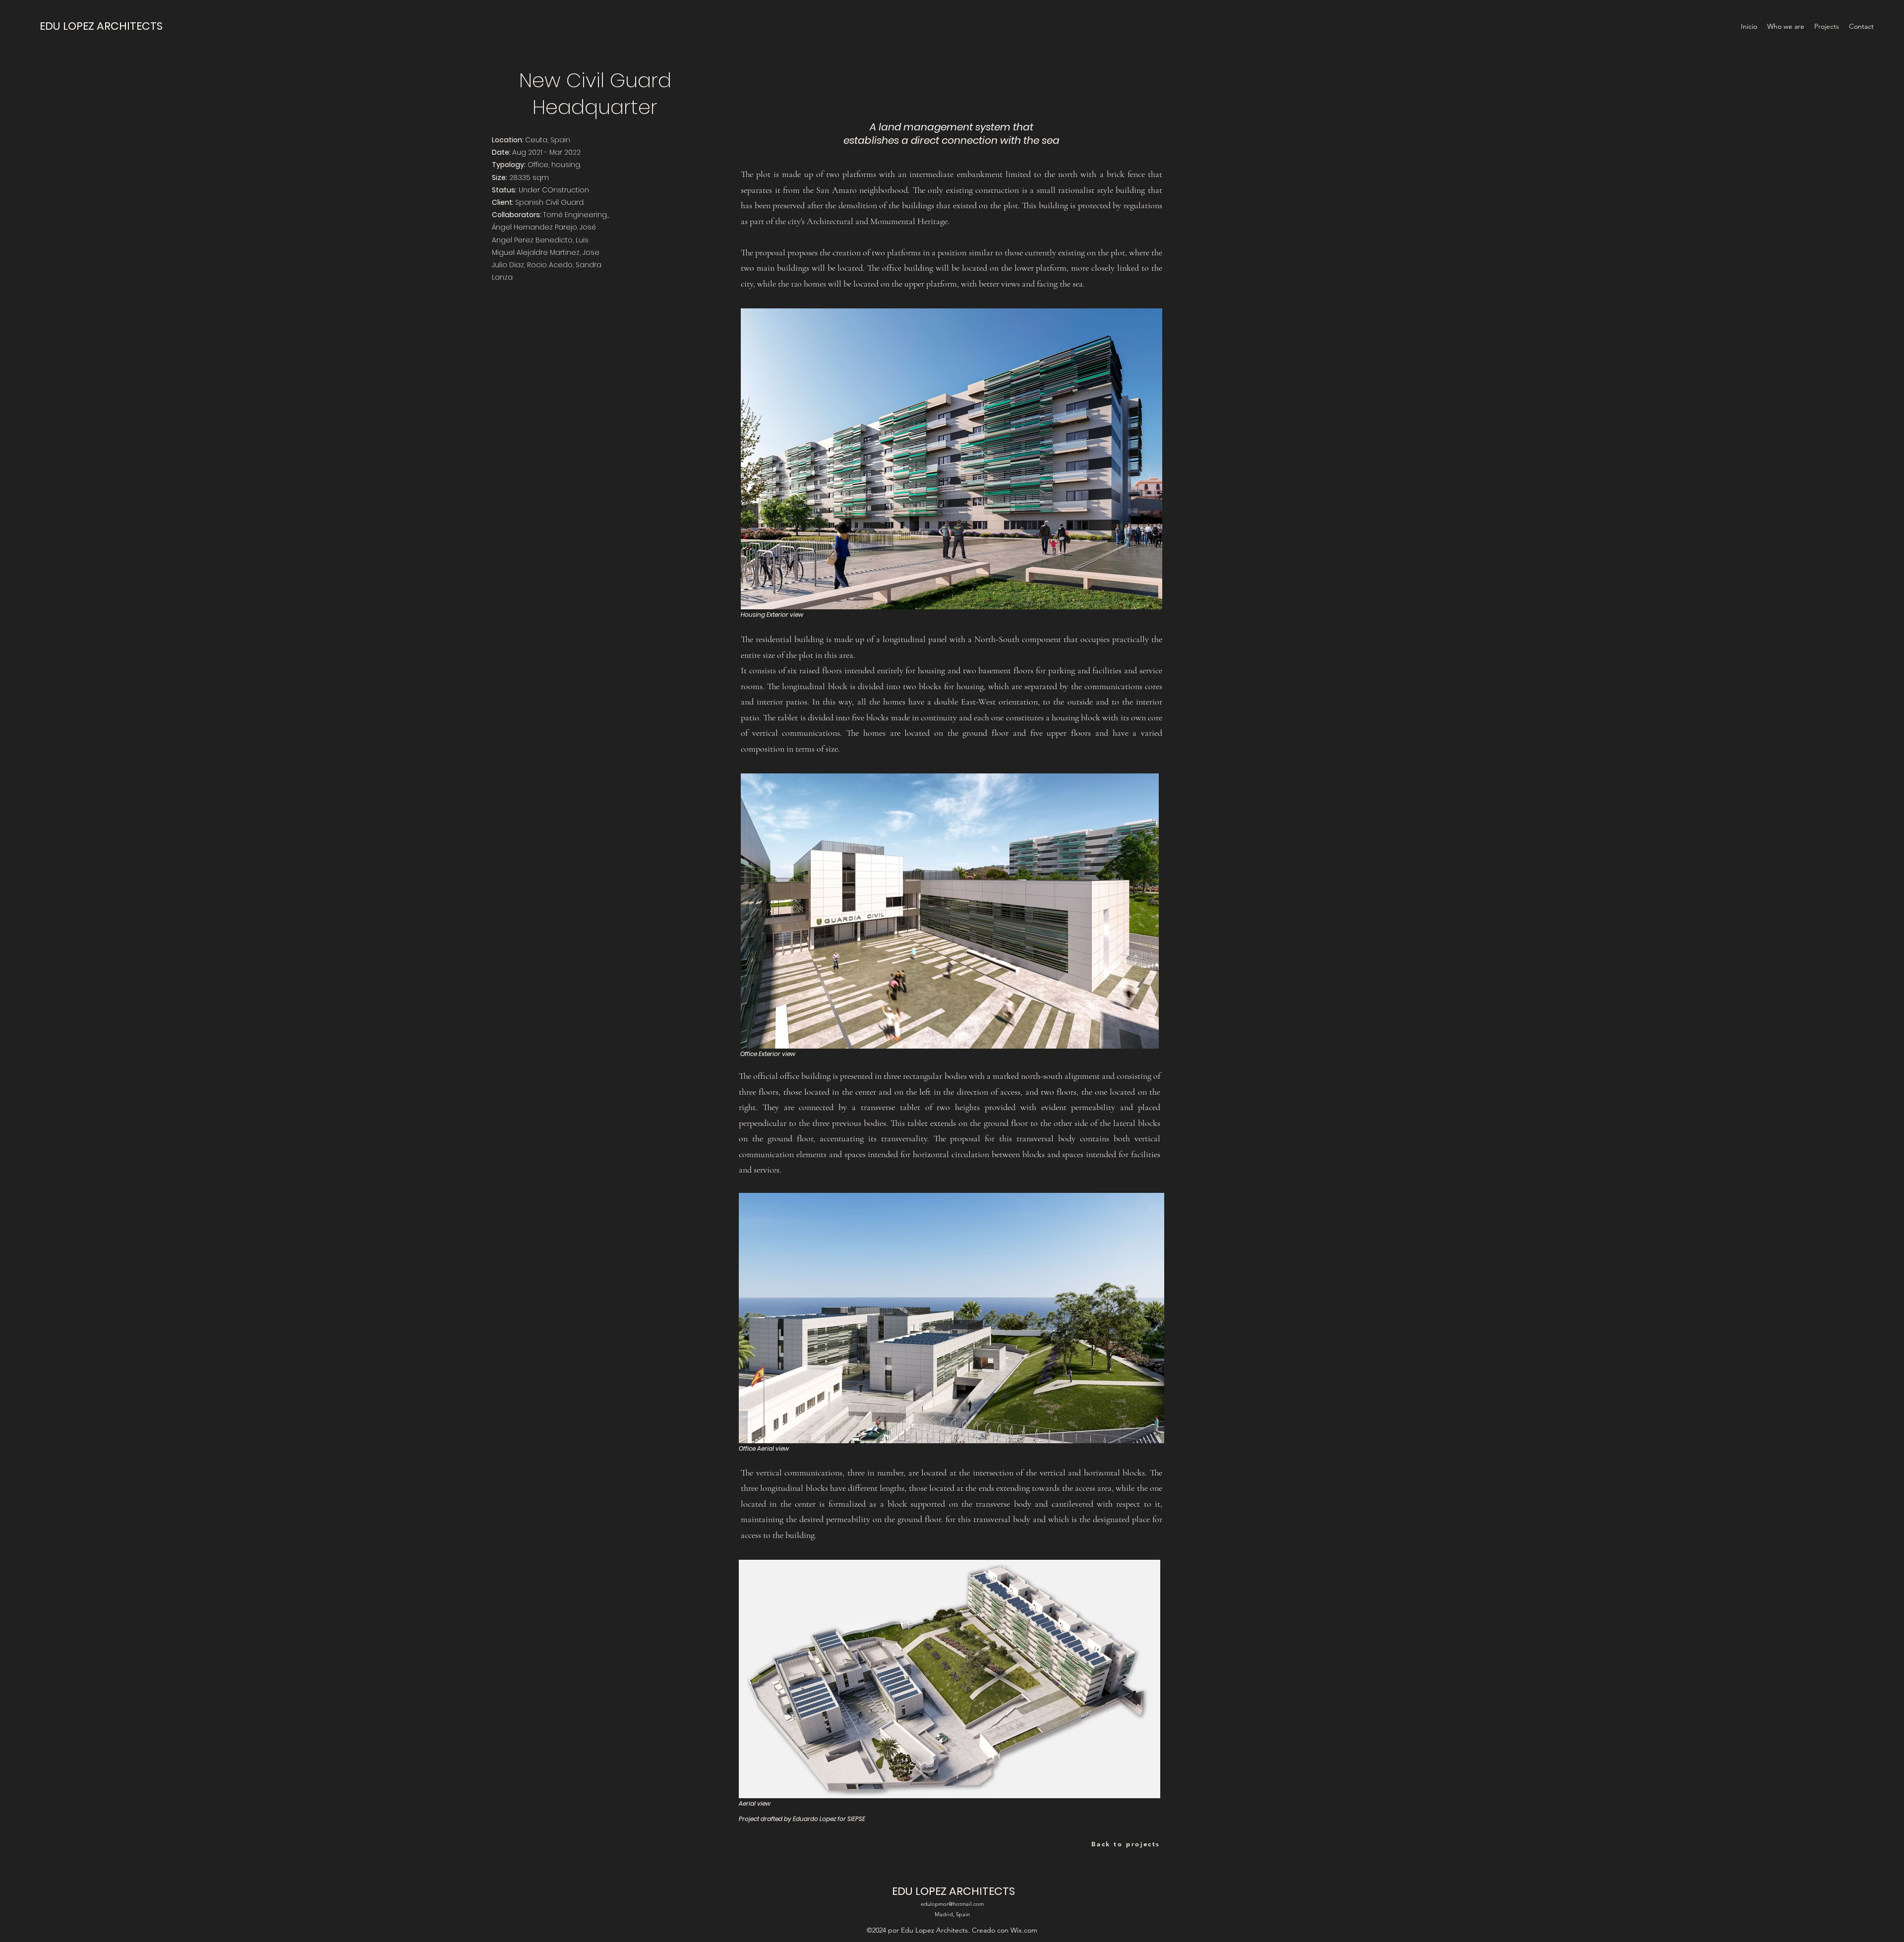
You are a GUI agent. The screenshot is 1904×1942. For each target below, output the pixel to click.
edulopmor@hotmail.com (952, 1904)
